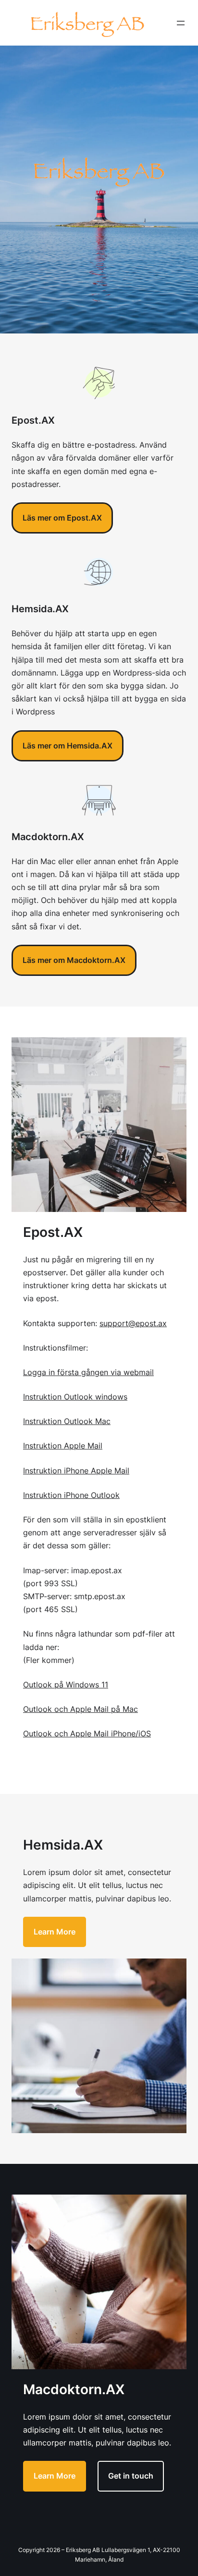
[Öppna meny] (181, 23)
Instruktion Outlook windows (75, 1397)
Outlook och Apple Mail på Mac (80, 1709)
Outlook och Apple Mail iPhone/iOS (87, 1733)
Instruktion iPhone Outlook (71, 1495)
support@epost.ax (133, 1323)
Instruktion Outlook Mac (67, 1421)
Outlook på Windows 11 (66, 1685)
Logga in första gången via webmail (88, 1372)
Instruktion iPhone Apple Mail (76, 1471)
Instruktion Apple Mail (63, 1446)
